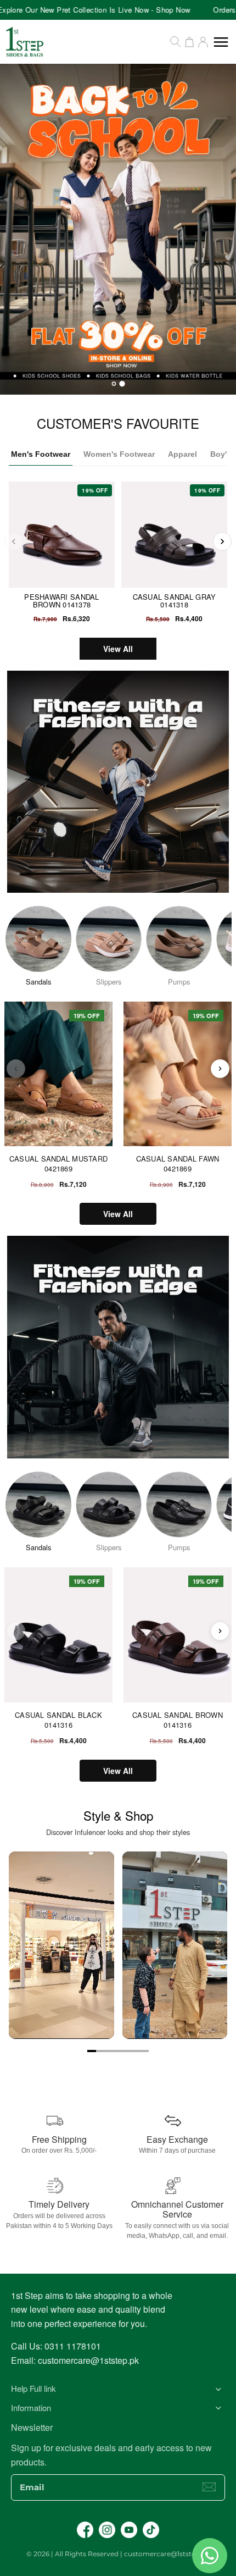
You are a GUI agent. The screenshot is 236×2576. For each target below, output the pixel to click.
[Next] (222, 541)
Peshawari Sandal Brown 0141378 (61, 601)
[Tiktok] (151, 2530)
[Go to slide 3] (109, 2051)
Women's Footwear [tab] (119, 454)
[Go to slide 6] (136, 2051)
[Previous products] (16, 1069)
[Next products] (220, 1069)
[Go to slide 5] (127, 2051)
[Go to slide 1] (92, 2051)
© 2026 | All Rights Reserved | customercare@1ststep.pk (118, 2554)
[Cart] (189, 42)
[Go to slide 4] (118, 2051)
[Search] (176, 42)
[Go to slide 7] (144, 2051)
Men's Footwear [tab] (41, 454)
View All (118, 649)
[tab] (114, 384)
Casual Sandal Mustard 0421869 (58, 1163)
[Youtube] (129, 2530)
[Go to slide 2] (100, 2051)
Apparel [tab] (182, 454)
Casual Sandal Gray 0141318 (175, 601)
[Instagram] (107, 2530)
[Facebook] (85, 2530)
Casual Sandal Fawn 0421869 (178, 1163)
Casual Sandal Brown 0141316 (178, 1720)
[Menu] (221, 42)
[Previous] (14, 541)
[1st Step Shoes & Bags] (118, 229)
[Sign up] (209, 2487)
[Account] (203, 42)
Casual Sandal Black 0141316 (58, 1720)
